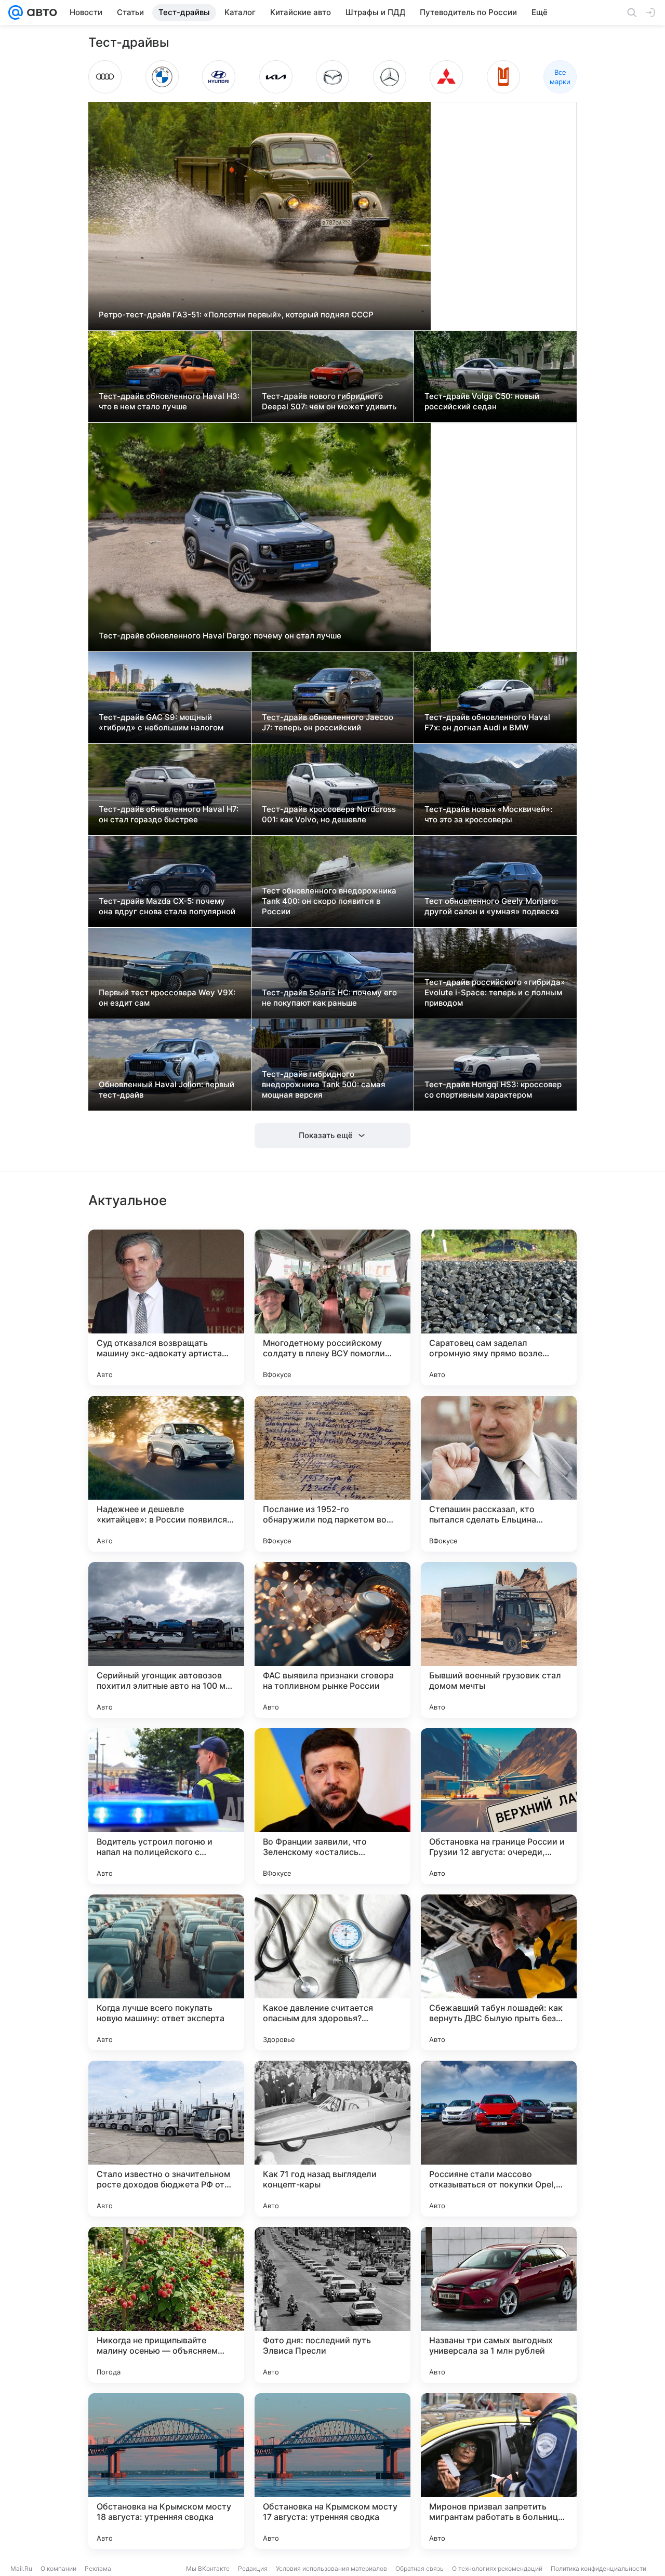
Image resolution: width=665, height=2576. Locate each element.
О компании (58, 2568)
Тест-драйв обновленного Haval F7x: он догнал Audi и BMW (487, 722)
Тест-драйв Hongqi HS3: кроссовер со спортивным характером (493, 1090)
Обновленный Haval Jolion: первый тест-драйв (167, 1090)
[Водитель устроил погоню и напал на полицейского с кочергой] (166, 1806)
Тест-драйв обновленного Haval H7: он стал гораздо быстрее (169, 814)
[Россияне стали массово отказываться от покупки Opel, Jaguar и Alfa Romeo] (499, 2139)
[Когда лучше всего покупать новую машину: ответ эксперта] (166, 1972)
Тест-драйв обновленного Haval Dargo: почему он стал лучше (220, 636)
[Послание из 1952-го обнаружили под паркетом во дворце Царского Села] (332, 1474)
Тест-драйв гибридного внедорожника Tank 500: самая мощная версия (324, 1084)
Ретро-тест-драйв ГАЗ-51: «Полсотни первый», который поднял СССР (236, 315)
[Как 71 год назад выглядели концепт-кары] (332, 2139)
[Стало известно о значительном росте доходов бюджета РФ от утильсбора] (166, 2139)
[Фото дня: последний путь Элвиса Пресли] (332, 2305)
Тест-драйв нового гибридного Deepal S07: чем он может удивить (329, 401)
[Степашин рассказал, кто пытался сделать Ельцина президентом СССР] (499, 1474)
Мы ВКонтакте (208, 2568)
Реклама (98, 2568)
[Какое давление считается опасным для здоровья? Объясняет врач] (332, 1972)
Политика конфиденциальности (598, 2568)
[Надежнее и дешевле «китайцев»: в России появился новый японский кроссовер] (166, 1474)
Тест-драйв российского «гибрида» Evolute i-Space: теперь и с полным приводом (495, 992)
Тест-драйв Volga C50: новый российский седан (482, 401)
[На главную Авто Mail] (40, 12)
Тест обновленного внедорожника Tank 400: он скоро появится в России (329, 901)
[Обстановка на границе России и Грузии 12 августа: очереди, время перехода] (499, 1806)
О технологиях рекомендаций (497, 2568)
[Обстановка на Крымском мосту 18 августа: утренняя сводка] (166, 2471)
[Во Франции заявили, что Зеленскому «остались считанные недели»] (332, 1806)
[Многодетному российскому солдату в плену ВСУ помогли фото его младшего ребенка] (332, 1307)
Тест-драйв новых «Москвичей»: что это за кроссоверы (488, 814)
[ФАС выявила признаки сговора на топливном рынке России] (332, 1640)
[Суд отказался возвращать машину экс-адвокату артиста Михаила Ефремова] (166, 1307)
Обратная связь (420, 2568)
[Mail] (16, 12)
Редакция (253, 2568)
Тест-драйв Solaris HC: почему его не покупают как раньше (329, 998)
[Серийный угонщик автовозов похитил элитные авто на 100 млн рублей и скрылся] (166, 1640)
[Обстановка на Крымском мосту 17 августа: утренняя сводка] (332, 2471)
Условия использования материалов (331, 2568)
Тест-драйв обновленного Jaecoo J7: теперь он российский (328, 722)
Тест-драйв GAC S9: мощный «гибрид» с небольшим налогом (161, 722)
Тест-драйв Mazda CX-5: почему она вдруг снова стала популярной (167, 906)
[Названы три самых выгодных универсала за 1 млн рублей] (499, 2305)
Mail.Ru (21, 2568)
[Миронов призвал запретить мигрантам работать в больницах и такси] (499, 2471)
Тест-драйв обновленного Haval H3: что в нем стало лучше (169, 401)
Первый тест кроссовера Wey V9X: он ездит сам (167, 998)
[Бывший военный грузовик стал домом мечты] (499, 1640)
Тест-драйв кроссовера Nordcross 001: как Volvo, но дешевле (329, 814)
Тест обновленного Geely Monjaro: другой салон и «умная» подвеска (492, 906)
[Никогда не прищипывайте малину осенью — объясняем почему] (166, 2305)
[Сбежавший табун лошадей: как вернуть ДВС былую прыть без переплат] (499, 1972)
